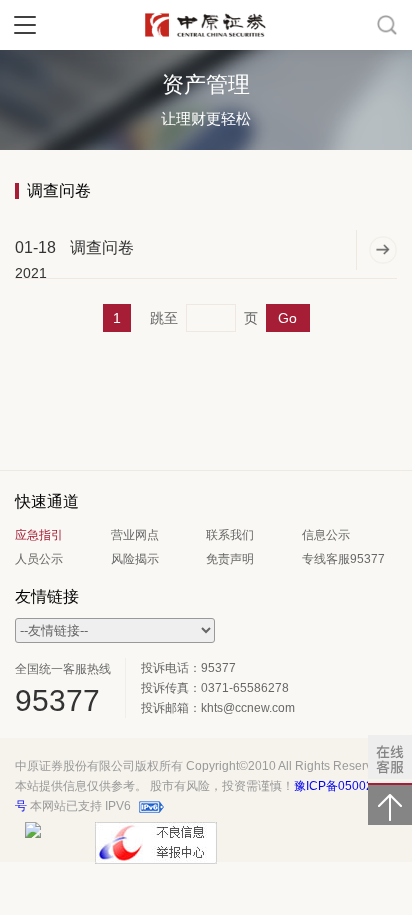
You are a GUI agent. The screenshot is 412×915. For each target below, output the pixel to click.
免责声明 (230, 559)
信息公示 (326, 535)
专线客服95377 (343, 559)
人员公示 (39, 559)
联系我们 (230, 535)
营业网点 (135, 535)
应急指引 (39, 535)
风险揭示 (135, 559)
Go (287, 318)
